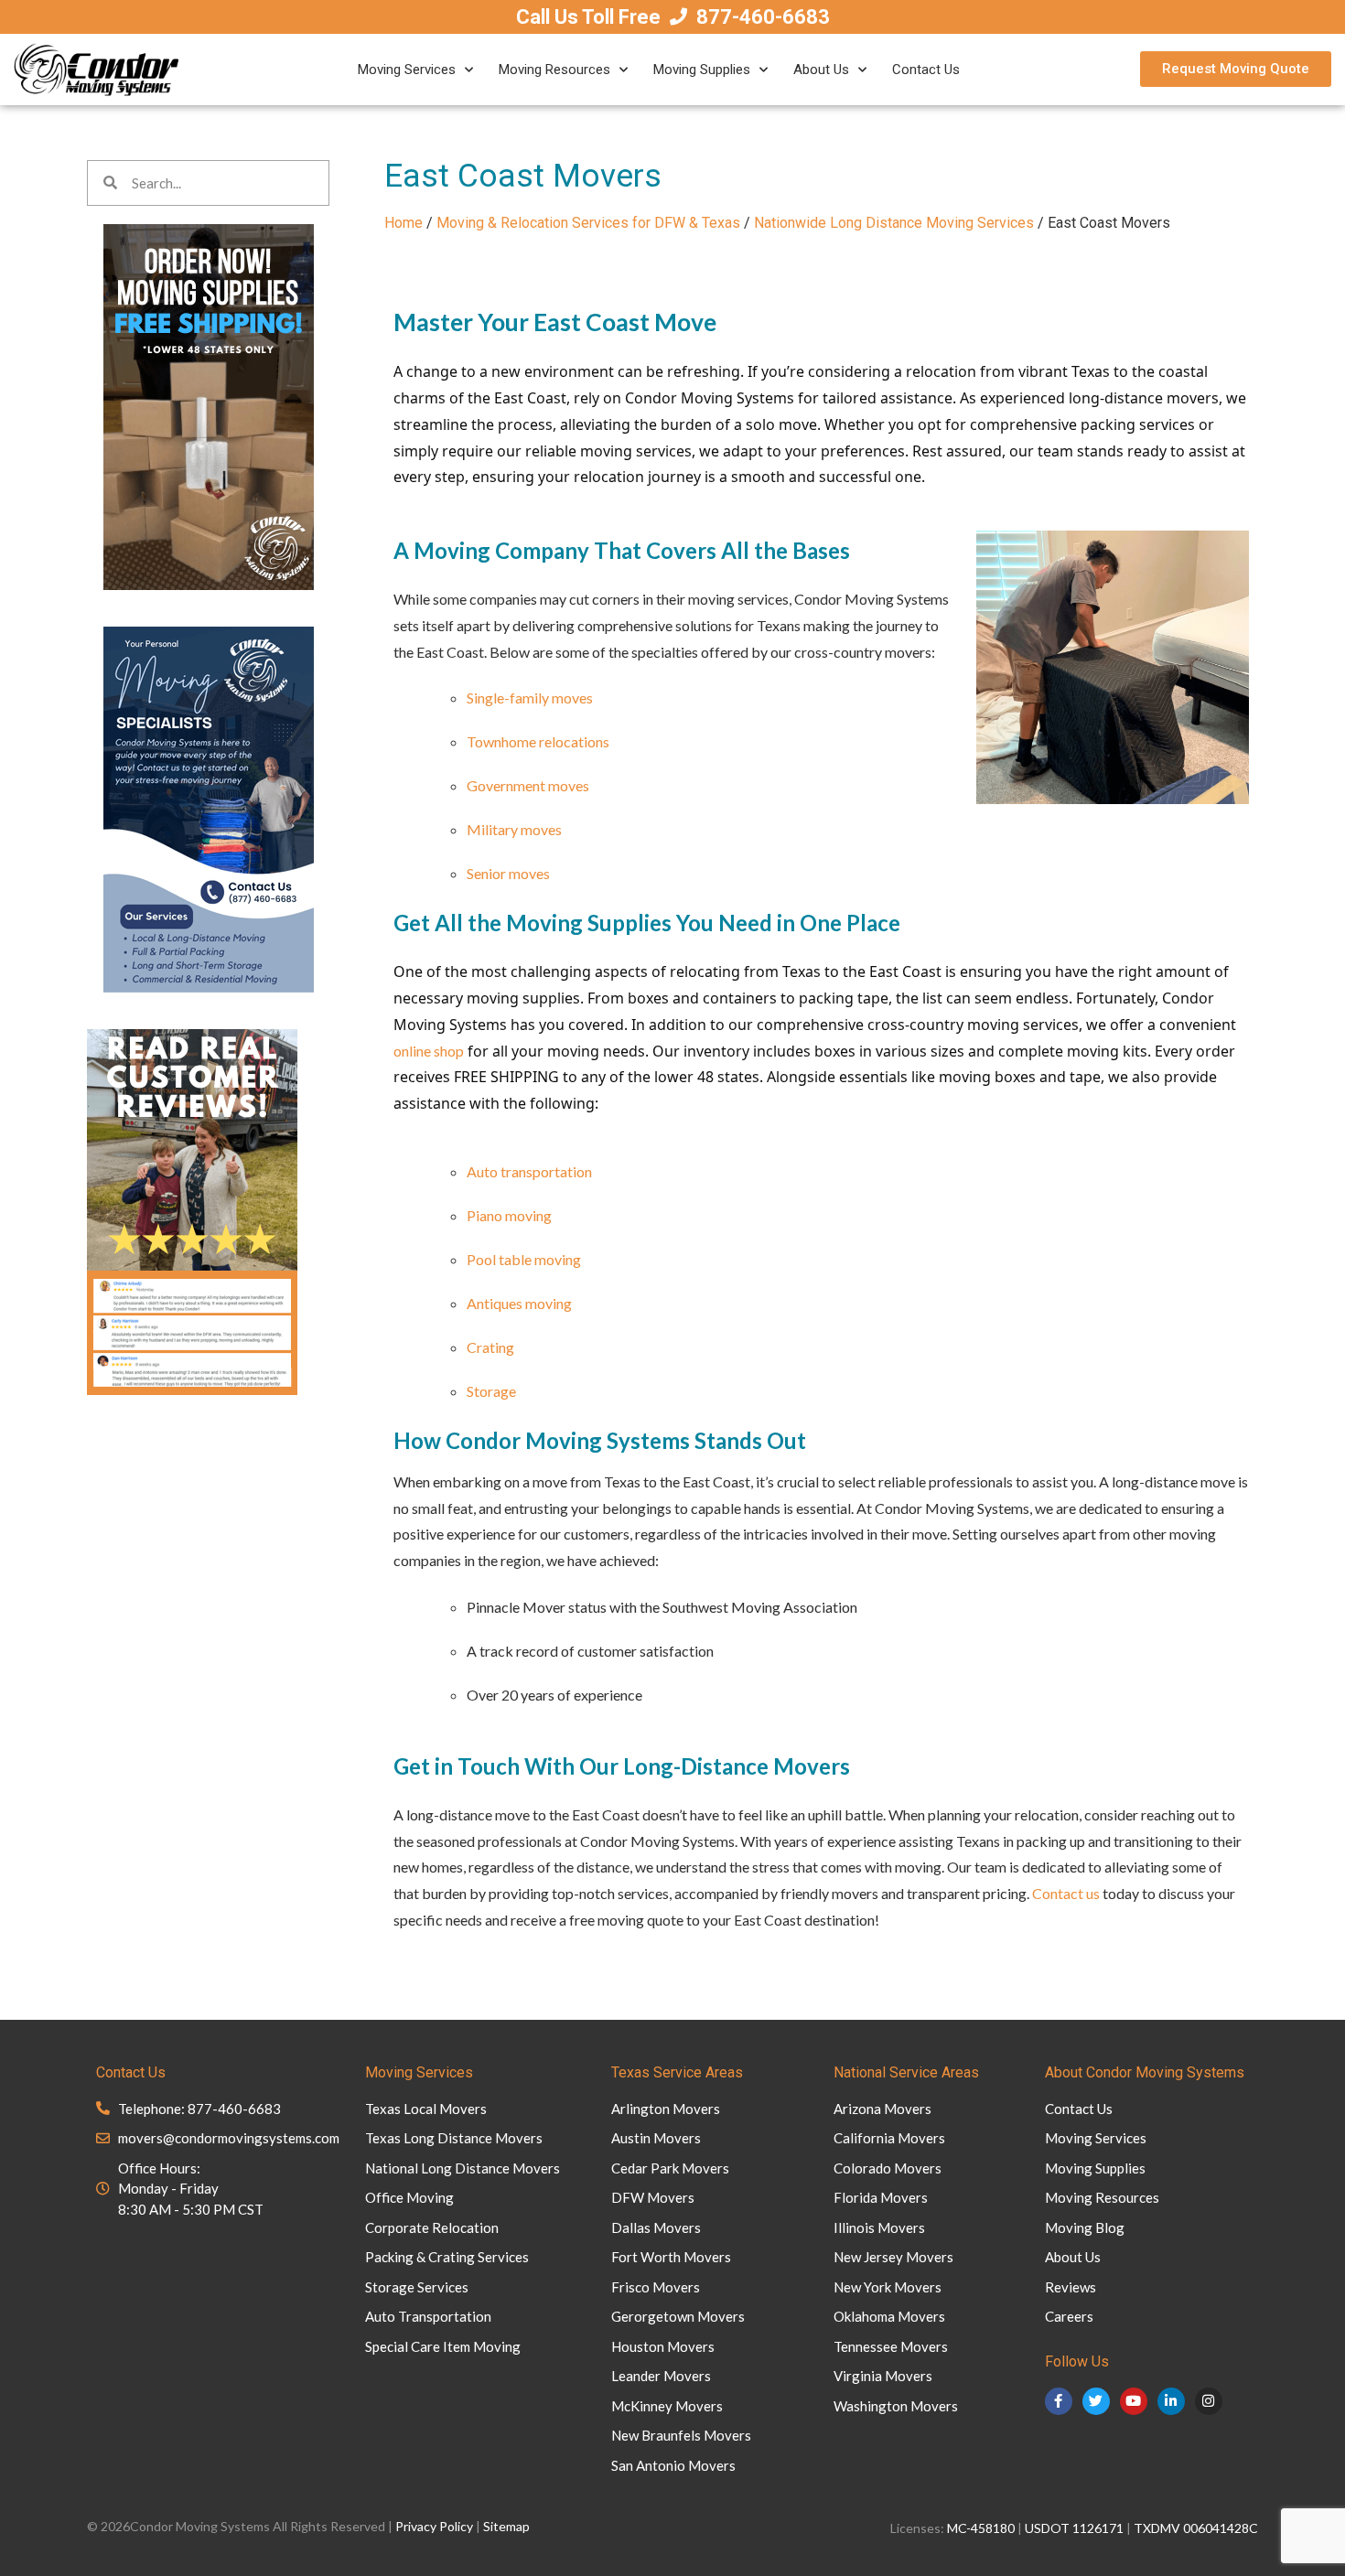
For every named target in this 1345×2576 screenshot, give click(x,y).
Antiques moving (519, 1303)
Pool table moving (524, 1259)
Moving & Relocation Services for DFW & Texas (588, 223)
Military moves (514, 829)
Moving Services (407, 70)
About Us (821, 70)
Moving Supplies (702, 70)
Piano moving (509, 1215)
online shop (429, 1051)
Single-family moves (530, 698)
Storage (491, 1391)
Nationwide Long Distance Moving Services (894, 223)
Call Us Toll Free (588, 17)
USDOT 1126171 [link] (1074, 2528)
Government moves (528, 785)
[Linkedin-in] (1171, 2401)
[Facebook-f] (1059, 2401)
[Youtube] (1134, 2401)
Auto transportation (529, 1171)
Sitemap (506, 2526)
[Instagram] (1209, 2401)
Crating (490, 1347)
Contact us (1066, 1893)
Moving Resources (554, 70)
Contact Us (926, 70)
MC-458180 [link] (981, 2528)
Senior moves (508, 873)
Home (403, 223)
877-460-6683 (763, 17)
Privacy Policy (434, 2526)
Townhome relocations (538, 741)
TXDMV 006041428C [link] (1196, 2528)
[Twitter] (1096, 2401)
